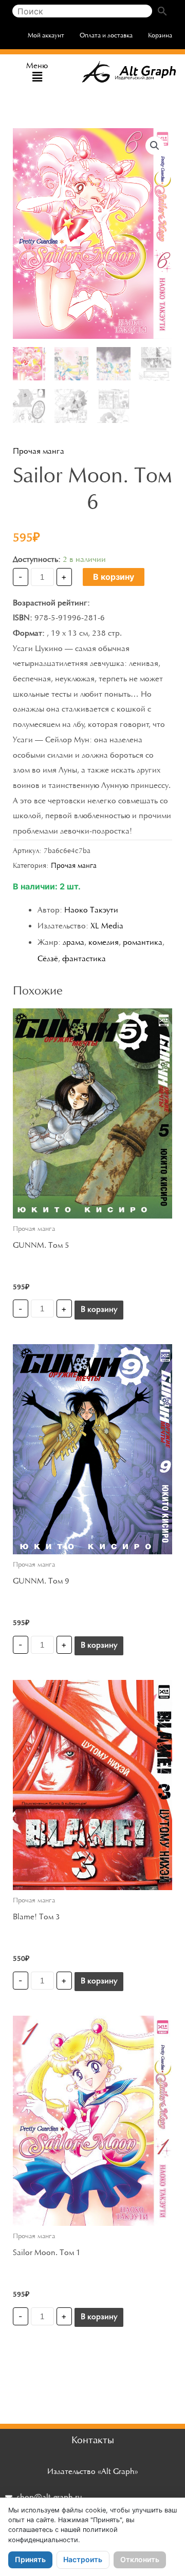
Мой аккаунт (46, 36)
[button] (37, 78)
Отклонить (140, 2559)
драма (73, 943)
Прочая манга (39, 452)
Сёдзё (48, 959)
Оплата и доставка (106, 36)
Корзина (160, 36)
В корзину (114, 577)
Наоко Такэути (91, 910)
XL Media (107, 926)
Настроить (83, 2559)
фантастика (84, 959)
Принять (30, 2559)
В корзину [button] (99, 1310)
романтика (143, 943)
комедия (104, 943)
